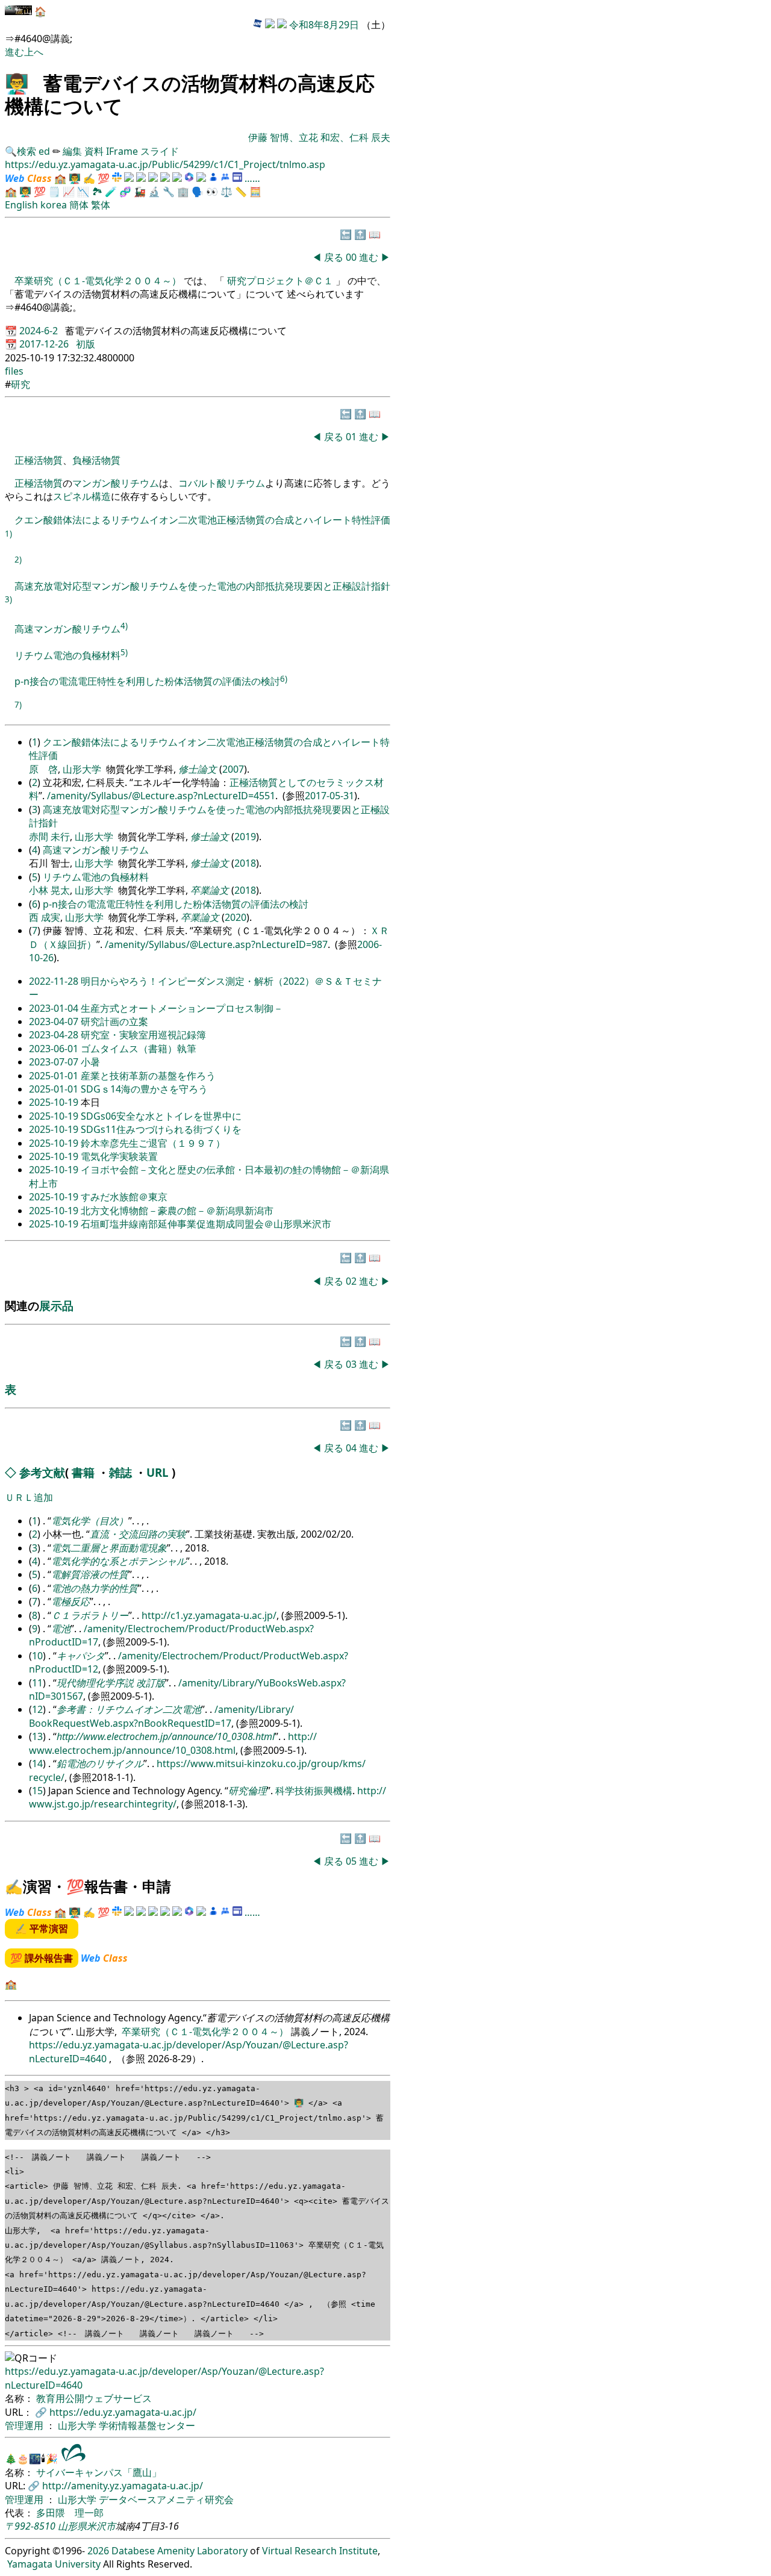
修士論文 (198, 769)
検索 (27, 151)
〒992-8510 (30, 2526)
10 (37, 1656)
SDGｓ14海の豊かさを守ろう (144, 1089)
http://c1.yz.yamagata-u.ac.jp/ (209, 1615)
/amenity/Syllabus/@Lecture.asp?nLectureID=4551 (161, 796)
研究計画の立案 (114, 1021)
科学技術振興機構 (314, 1791)
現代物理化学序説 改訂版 (111, 1683)
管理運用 (25, 2425)
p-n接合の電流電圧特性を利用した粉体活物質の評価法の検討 (147, 682)
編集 (72, 151)
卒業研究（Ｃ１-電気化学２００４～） (99, 281)
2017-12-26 (45, 344)
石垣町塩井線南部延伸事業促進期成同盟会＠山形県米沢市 (206, 1224)
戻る (334, 257)
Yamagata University (54, 2564)
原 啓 (43, 769)
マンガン (92, 483)
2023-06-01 (55, 1049)
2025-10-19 (55, 1102)
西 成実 (45, 917)
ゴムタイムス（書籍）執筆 (139, 1049)
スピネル (72, 496)
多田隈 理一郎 (70, 2513)
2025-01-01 (55, 1076)
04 (352, 1448)
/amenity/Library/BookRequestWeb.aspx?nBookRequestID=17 (161, 1716)
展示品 (56, 1305)
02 (352, 1281)
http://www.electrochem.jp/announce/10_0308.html (166, 1736)
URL (158, 1472)
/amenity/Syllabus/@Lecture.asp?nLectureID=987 (216, 944)
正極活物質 (39, 460)
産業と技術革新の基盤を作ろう (148, 1076)
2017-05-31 (329, 796)
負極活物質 (96, 460)
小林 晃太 (49, 890)
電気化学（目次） (90, 1521)
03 (352, 1364)
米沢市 (101, 2526)
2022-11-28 (55, 981)
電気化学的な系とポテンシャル (119, 1561)
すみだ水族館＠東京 (124, 1197)
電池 (61, 1629)
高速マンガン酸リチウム (67, 629)
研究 (20, 384)
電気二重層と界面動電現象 (109, 1548)
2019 (245, 837)
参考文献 (42, 1472)
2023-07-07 (55, 1062)
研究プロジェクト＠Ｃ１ (280, 281)
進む (14, 52)
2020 (236, 917)
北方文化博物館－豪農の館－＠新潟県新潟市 (177, 1211)
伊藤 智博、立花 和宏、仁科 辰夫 (319, 137)
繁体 (101, 205)
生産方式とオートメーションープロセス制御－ (182, 1008)
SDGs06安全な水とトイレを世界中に (161, 1116)
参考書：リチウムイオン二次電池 (129, 1709)
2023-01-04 (55, 1008)
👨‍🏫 (17, 83)
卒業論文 (210, 890)
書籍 (83, 1472)
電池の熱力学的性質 (95, 1588)
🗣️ (198, 192)
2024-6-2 (40, 331)
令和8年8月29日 (324, 25)
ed (44, 151)
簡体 (79, 205)
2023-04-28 (55, 1035)
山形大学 (82, 769)
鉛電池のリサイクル (100, 1764)
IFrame (122, 151)
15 (37, 1791)
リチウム (140, 483)
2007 (233, 769)
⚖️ (226, 192)
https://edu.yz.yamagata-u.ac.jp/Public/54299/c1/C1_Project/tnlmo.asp (165, 164)
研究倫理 (248, 1791)
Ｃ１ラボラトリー (90, 1615)
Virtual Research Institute (320, 2551)
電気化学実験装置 (119, 1156)
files (14, 371)
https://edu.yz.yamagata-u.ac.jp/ (123, 2412)
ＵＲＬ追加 (29, 1497)
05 (352, 1861)
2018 (245, 863)
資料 (95, 151)
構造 (101, 496)
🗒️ (54, 192)
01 (352, 437)
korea (54, 205)
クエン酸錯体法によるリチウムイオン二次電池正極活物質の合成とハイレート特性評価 (202, 520)
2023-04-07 (55, 1021)
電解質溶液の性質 (90, 1574)
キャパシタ (81, 1656)
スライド (160, 151)
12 (37, 1709)
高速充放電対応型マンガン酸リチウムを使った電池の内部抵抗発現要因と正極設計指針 (202, 586)
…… (252, 178)
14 (37, 1764)
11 (37, 1683)
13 (37, 1736)
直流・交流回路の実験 (138, 1534)
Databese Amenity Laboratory (179, 2551)
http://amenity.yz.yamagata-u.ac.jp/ (123, 2486)
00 (352, 257)
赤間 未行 (49, 837)
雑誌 (120, 1472)
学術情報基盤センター (147, 2425)
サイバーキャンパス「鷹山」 (99, 2472)
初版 (86, 344)
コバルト (198, 483)
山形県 (72, 2526)
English (21, 205)
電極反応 (70, 1601)
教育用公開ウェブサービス (94, 2398)
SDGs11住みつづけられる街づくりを (161, 1129)
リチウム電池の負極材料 (67, 655)
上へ (34, 52)
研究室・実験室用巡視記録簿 (143, 1035)
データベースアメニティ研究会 (166, 2500)
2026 (98, 2551)
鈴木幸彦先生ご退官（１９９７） (153, 1143)
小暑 (90, 1062)
